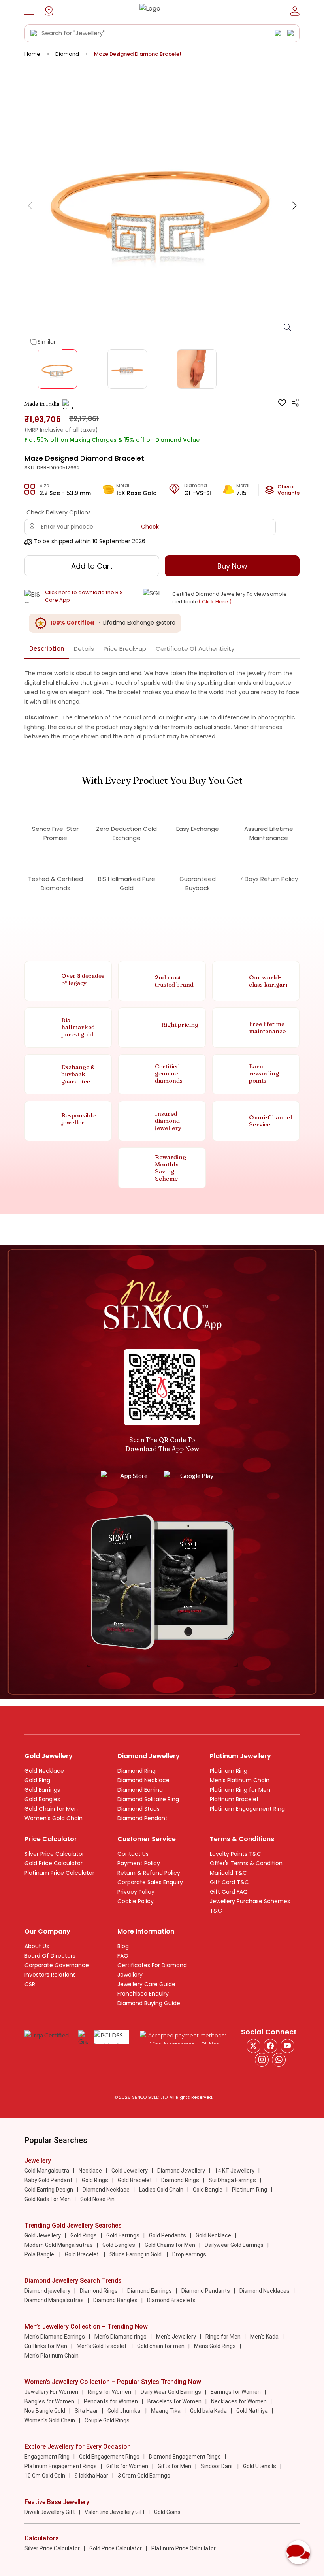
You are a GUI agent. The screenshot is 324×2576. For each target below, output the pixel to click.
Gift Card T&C (229, 1882)
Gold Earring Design (49, 2190)
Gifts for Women (127, 2466)
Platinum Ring (229, 1771)
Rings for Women (109, 2392)
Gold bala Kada (208, 2411)
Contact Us (133, 1854)
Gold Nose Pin (97, 2199)
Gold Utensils (260, 2466)
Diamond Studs (138, 1809)
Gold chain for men (161, 2346)
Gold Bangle (208, 2190)
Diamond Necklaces (265, 2291)
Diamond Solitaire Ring (148, 1799)
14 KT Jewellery (235, 2171)
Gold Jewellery (130, 2171)
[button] (29, 11)
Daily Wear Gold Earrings (171, 2392)
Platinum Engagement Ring (247, 1809)
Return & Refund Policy (149, 1873)
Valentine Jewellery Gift (115, 2512)
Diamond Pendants (206, 2291)
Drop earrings (189, 2254)
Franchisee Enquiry (143, 1994)
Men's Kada (264, 2337)
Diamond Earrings (150, 2291)
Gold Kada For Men (48, 2199)
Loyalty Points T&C (235, 1854)
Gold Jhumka (124, 2411)
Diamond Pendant (142, 1818)
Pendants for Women (111, 2401)
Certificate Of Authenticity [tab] (195, 649)
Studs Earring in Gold (136, 2254)
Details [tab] (84, 649)
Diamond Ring (137, 1771)
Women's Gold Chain (54, 1818)
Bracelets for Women (174, 2401)
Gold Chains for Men (170, 2245)
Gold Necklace (44, 1771)
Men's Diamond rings (121, 2337)
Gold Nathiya (252, 2411)
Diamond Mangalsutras (54, 2300)
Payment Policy (139, 1863)
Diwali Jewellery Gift (50, 2512)
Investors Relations (50, 1975)
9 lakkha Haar (91, 2476)
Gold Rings (95, 2180)
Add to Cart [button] (92, 566)
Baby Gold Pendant (48, 2180)
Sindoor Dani (217, 2466)
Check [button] (150, 527)
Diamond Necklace (143, 1780)
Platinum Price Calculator (59, 1873)
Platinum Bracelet (234, 1799)
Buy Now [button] (232, 566)
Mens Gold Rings (215, 2346)
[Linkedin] (279, 2060)
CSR (30, 1984)
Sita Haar (86, 2411)
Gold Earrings (42, 1790)
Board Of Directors (50, 1956)
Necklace (90, 2171)
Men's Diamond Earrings (55, 2337)
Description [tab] (47, 649)
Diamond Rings (180, 2180)
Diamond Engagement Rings (185, 2457)
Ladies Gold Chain (161, 2190)
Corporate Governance (57, 1965)
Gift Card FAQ (229, 1892)
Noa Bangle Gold (45, 2411)
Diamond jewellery (47, 2291)
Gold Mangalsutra (47, 2171)
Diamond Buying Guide (149, 2003)
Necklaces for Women (239, 2401)
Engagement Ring (47, 2457)
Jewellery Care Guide (146, 1984)
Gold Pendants (168, 2235)
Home (32, 54)
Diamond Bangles (115, 2300)
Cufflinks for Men (46, 2346)
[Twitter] (253, 2046)
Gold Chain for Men (51, 1809)
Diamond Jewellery (181, 2171)
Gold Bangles (42, 1799)
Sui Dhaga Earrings (232, 2180)
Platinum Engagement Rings (61, 2466)
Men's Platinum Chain (240, 1780)
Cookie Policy (136, 1901)
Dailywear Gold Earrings (234, 2245)
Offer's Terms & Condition (246, 1863)
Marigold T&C (228, 1873)
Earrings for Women (236, 2392)
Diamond (67, 54)
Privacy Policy (136, 1892)
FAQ (123, 1956)
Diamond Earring (140, 1790)
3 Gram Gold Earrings (144, 2476)
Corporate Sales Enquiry (150, 1882)
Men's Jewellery (176, 2337)
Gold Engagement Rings (109, 2457)
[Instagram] (287, 2046)
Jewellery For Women (51, 2392)
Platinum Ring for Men (240, 1790)
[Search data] (34, 33)
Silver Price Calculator (54, 1854)
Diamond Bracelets (171, 2300)
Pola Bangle (40, 2254)
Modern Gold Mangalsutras (59, 2245)
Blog (123, 1946)
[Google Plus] (262, 2060)
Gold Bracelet (135, 2180)
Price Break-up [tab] (125, 649)
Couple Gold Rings (107, 2420)
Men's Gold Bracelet (102, 2346)
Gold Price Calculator (54, 1863)
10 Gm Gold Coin (45, 2476)
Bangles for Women (49, 2401)
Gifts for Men (174, 2466)
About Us (37, 1946)
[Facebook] (270, 2046)
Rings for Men (223, 2337)
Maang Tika (166, 2411)
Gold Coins (167, 2512)
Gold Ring (37, 1780)
